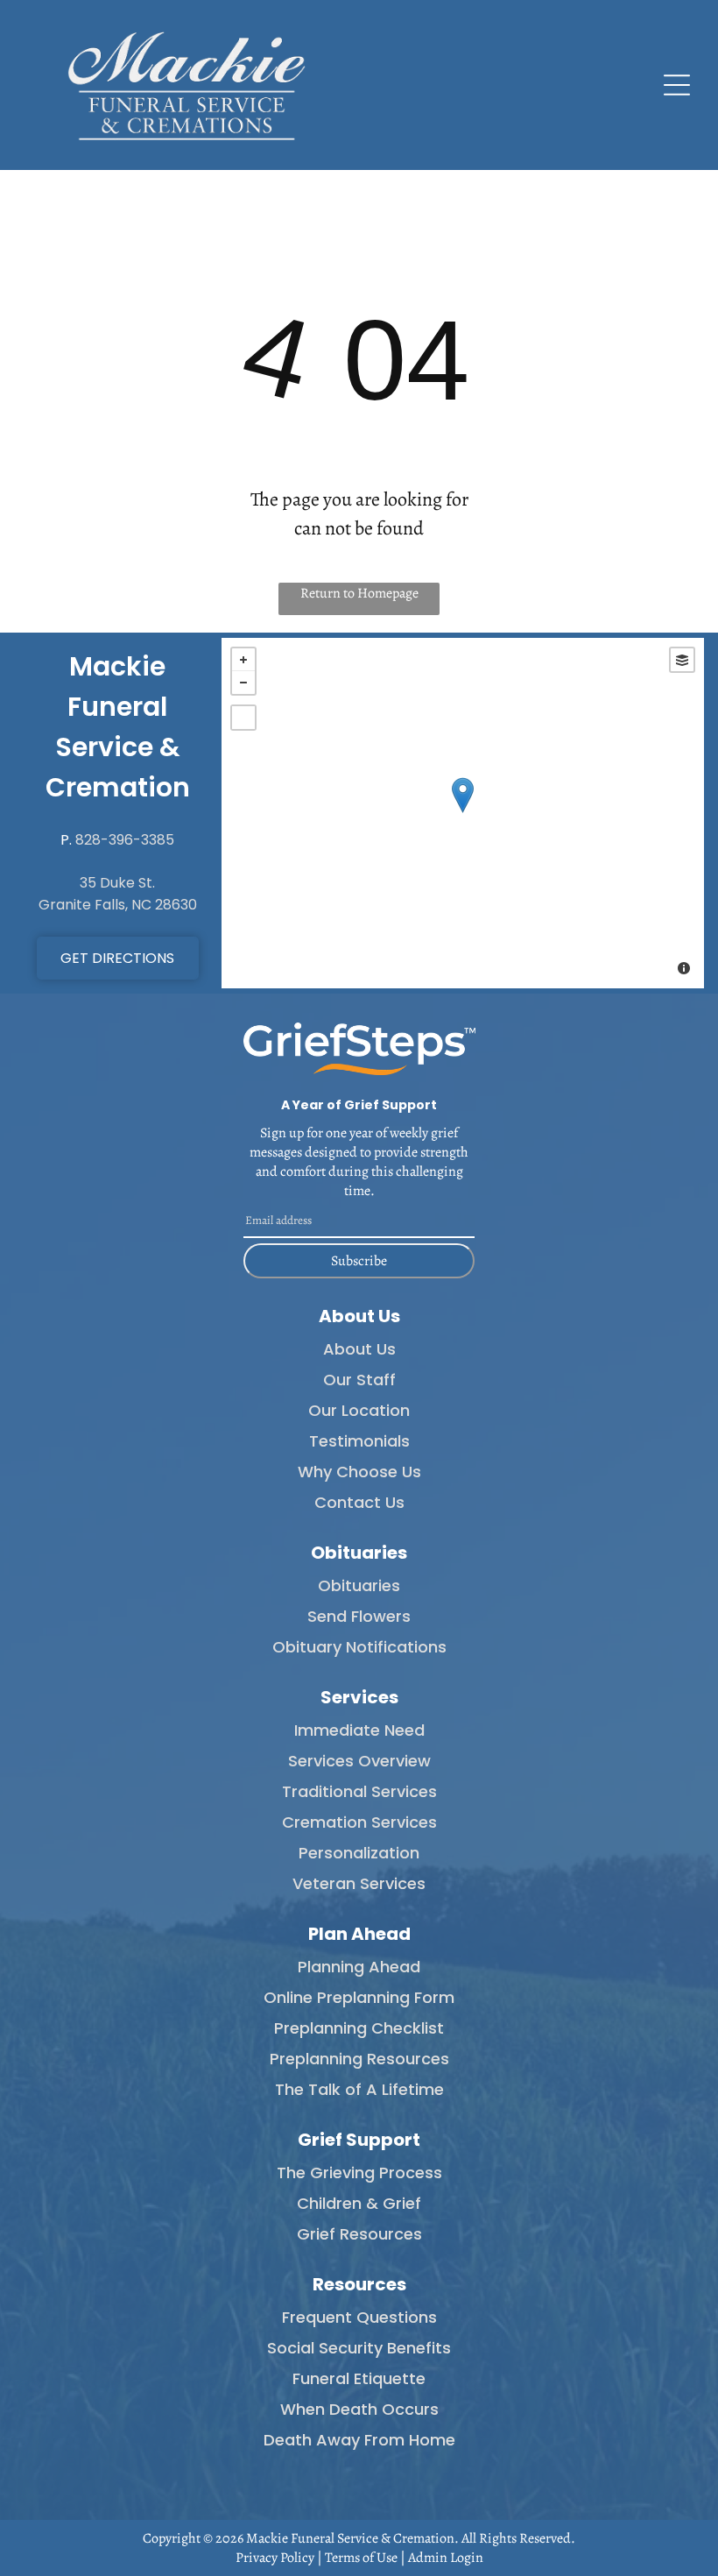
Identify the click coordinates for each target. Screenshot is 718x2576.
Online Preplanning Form (359, 1997)
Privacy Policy (275, 2558)
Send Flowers (359, 1616)
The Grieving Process (359, 2173)
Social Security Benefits (359, 2348)
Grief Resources (359, 2234)
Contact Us (359, 1502)
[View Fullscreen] (243, 718)
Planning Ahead (359, 1967)
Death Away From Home (359, 2440)
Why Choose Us (359, 1472)
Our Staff (359, 1380)
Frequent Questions (359, 2317)
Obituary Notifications (359, 1647)
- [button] (243, 683)
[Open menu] (677, 85)
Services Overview (359, 1761)
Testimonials (359, 1441)
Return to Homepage (359, 593)
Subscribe (359, 1261)
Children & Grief (359, 2203)
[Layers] (682, 660)
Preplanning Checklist (359, 2028)
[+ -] (463, 813)
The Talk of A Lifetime (359, 2089)
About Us (359, 1349)
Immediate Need (359, 1730)
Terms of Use (361, 2558)
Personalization (359, 1853)
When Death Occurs (359, 2409)
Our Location (359, 1410)
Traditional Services (359, 1791)
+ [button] (243, 660)
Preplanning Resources (359, 2059)
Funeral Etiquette (359, 2378)
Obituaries (359, 1585)
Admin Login (446, 2558)
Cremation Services (359, 1822)
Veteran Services (359, 1883)
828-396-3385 (125, 840)
